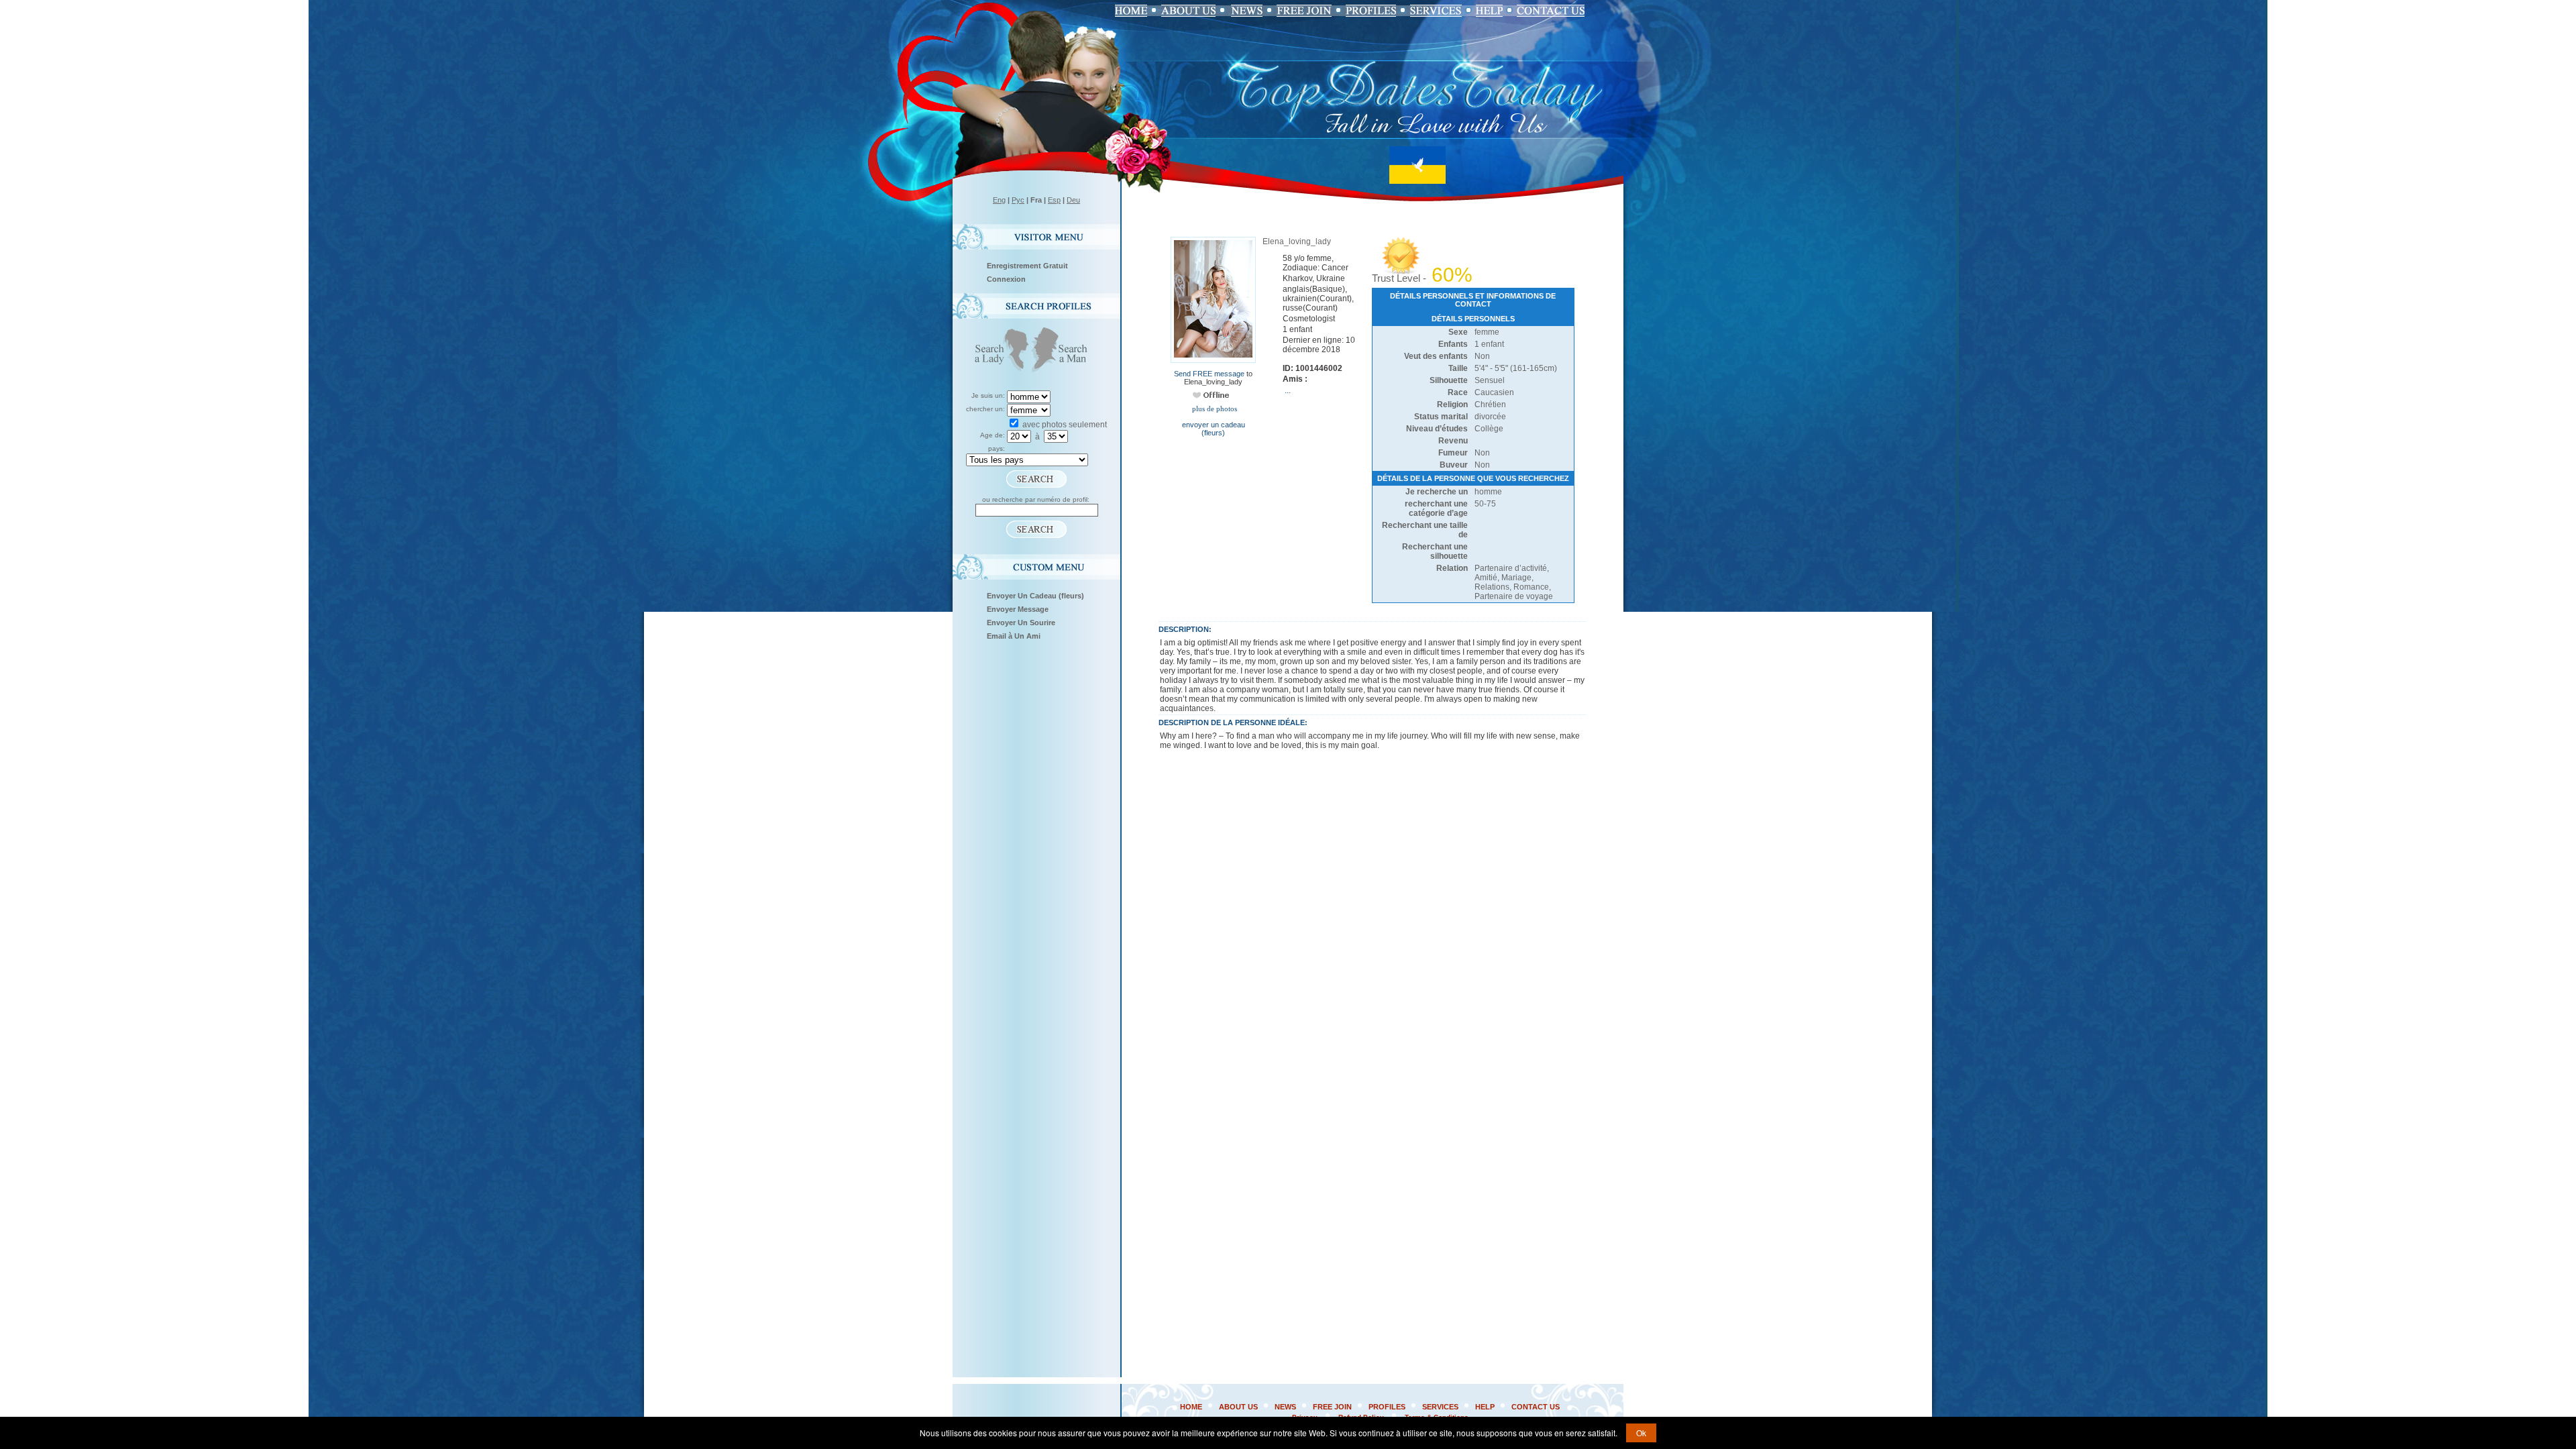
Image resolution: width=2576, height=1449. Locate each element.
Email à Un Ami (1014, 636)
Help (1485, 1407)
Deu (1073, 200)
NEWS (1285, 1407)
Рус (1018, 200)
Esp (1054, 200)
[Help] (1489, 11)
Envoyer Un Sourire (1021, 623)
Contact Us (1536, 1407)
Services (1440, 1407)
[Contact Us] (1551, 11)
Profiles (1387, 1407)
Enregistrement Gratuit (1027, 266)
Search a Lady (999, 351)
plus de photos (1214, 409)
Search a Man (1064, 351)
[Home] (1131, 11)
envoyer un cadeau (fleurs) (1214, 429)
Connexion (1006, 279)
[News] (1246, 11)
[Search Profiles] (1371, 11)
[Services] (1436, 11)
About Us (1238, 1407)
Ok (1641, 1433)
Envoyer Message (1018, 609)
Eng (999, 200)
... (1288, 390)
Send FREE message (1209, 374)
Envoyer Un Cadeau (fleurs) (1035, 596)
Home (1191, 1407)
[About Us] (1188, 11)
